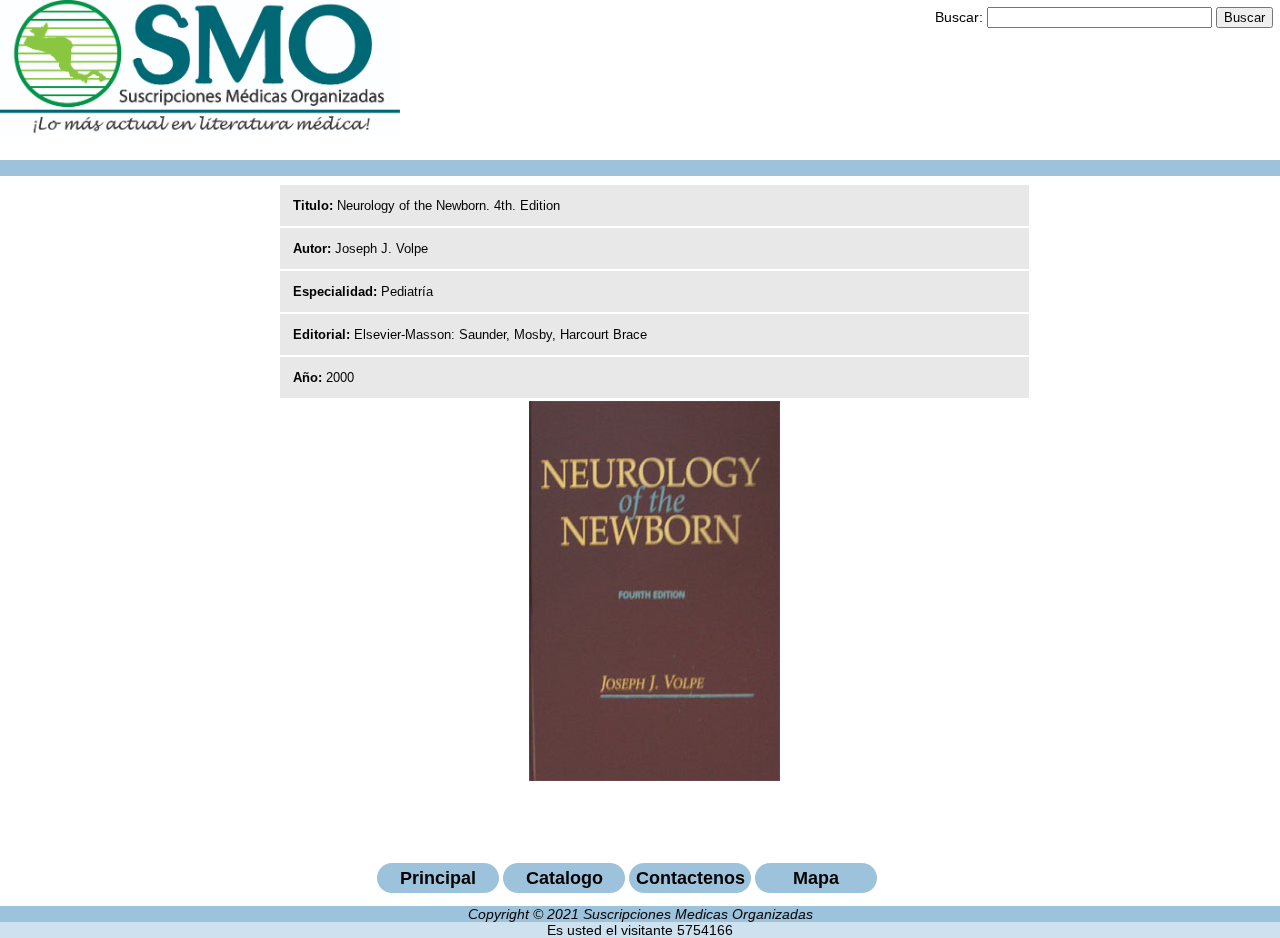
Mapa (816, 878)
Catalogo (564, 878)
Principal (438, 878)
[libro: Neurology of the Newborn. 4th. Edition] (654, 776)
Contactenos (690, 878)
